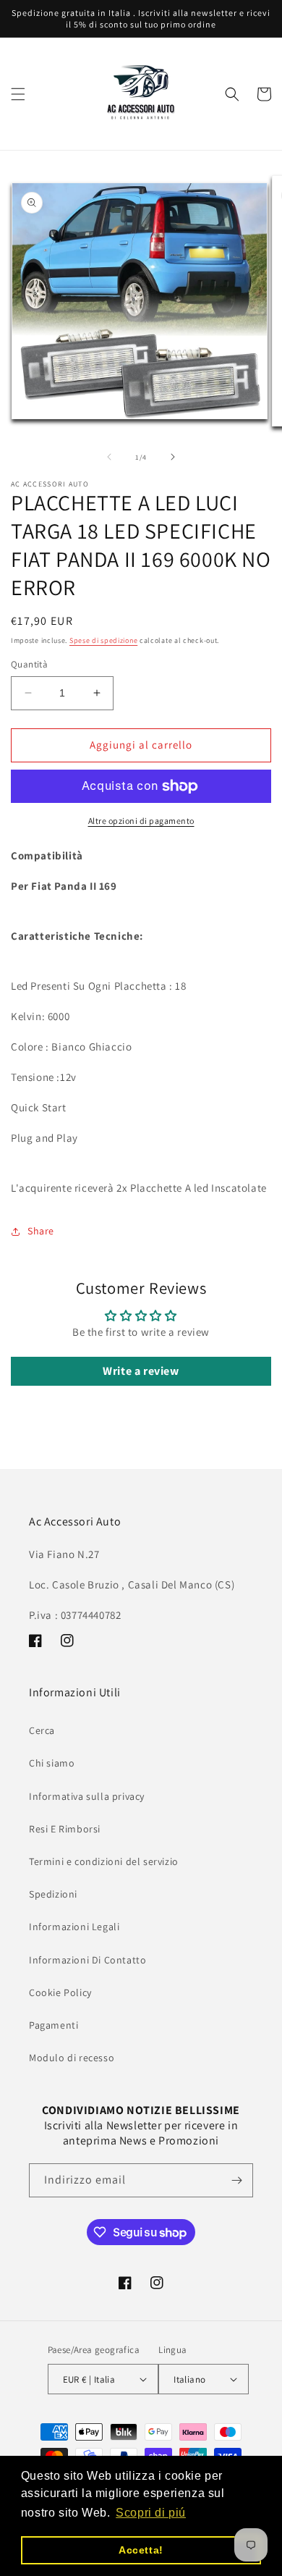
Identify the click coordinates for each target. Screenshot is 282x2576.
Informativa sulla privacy (87, 1796)
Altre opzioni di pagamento (141, 821)
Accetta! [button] (141, 2550)
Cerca (42, 1730)
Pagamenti (54, 2025)
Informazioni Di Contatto (87, 1960)
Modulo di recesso (72, 2058)
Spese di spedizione (103, 640)
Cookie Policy (60, 1992)
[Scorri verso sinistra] (109, 457)
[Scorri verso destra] (173, 457)
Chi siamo (52, 1763)
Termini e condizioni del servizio (104, 1861)
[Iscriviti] (236, 2180)
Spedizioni (53, 1894)
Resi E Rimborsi (65, 1829)
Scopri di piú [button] (151, 2513)
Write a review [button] (141, 1371)
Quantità (29, 664)
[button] (18, 94)
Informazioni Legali (74, 1927)
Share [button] (41, 1231)
